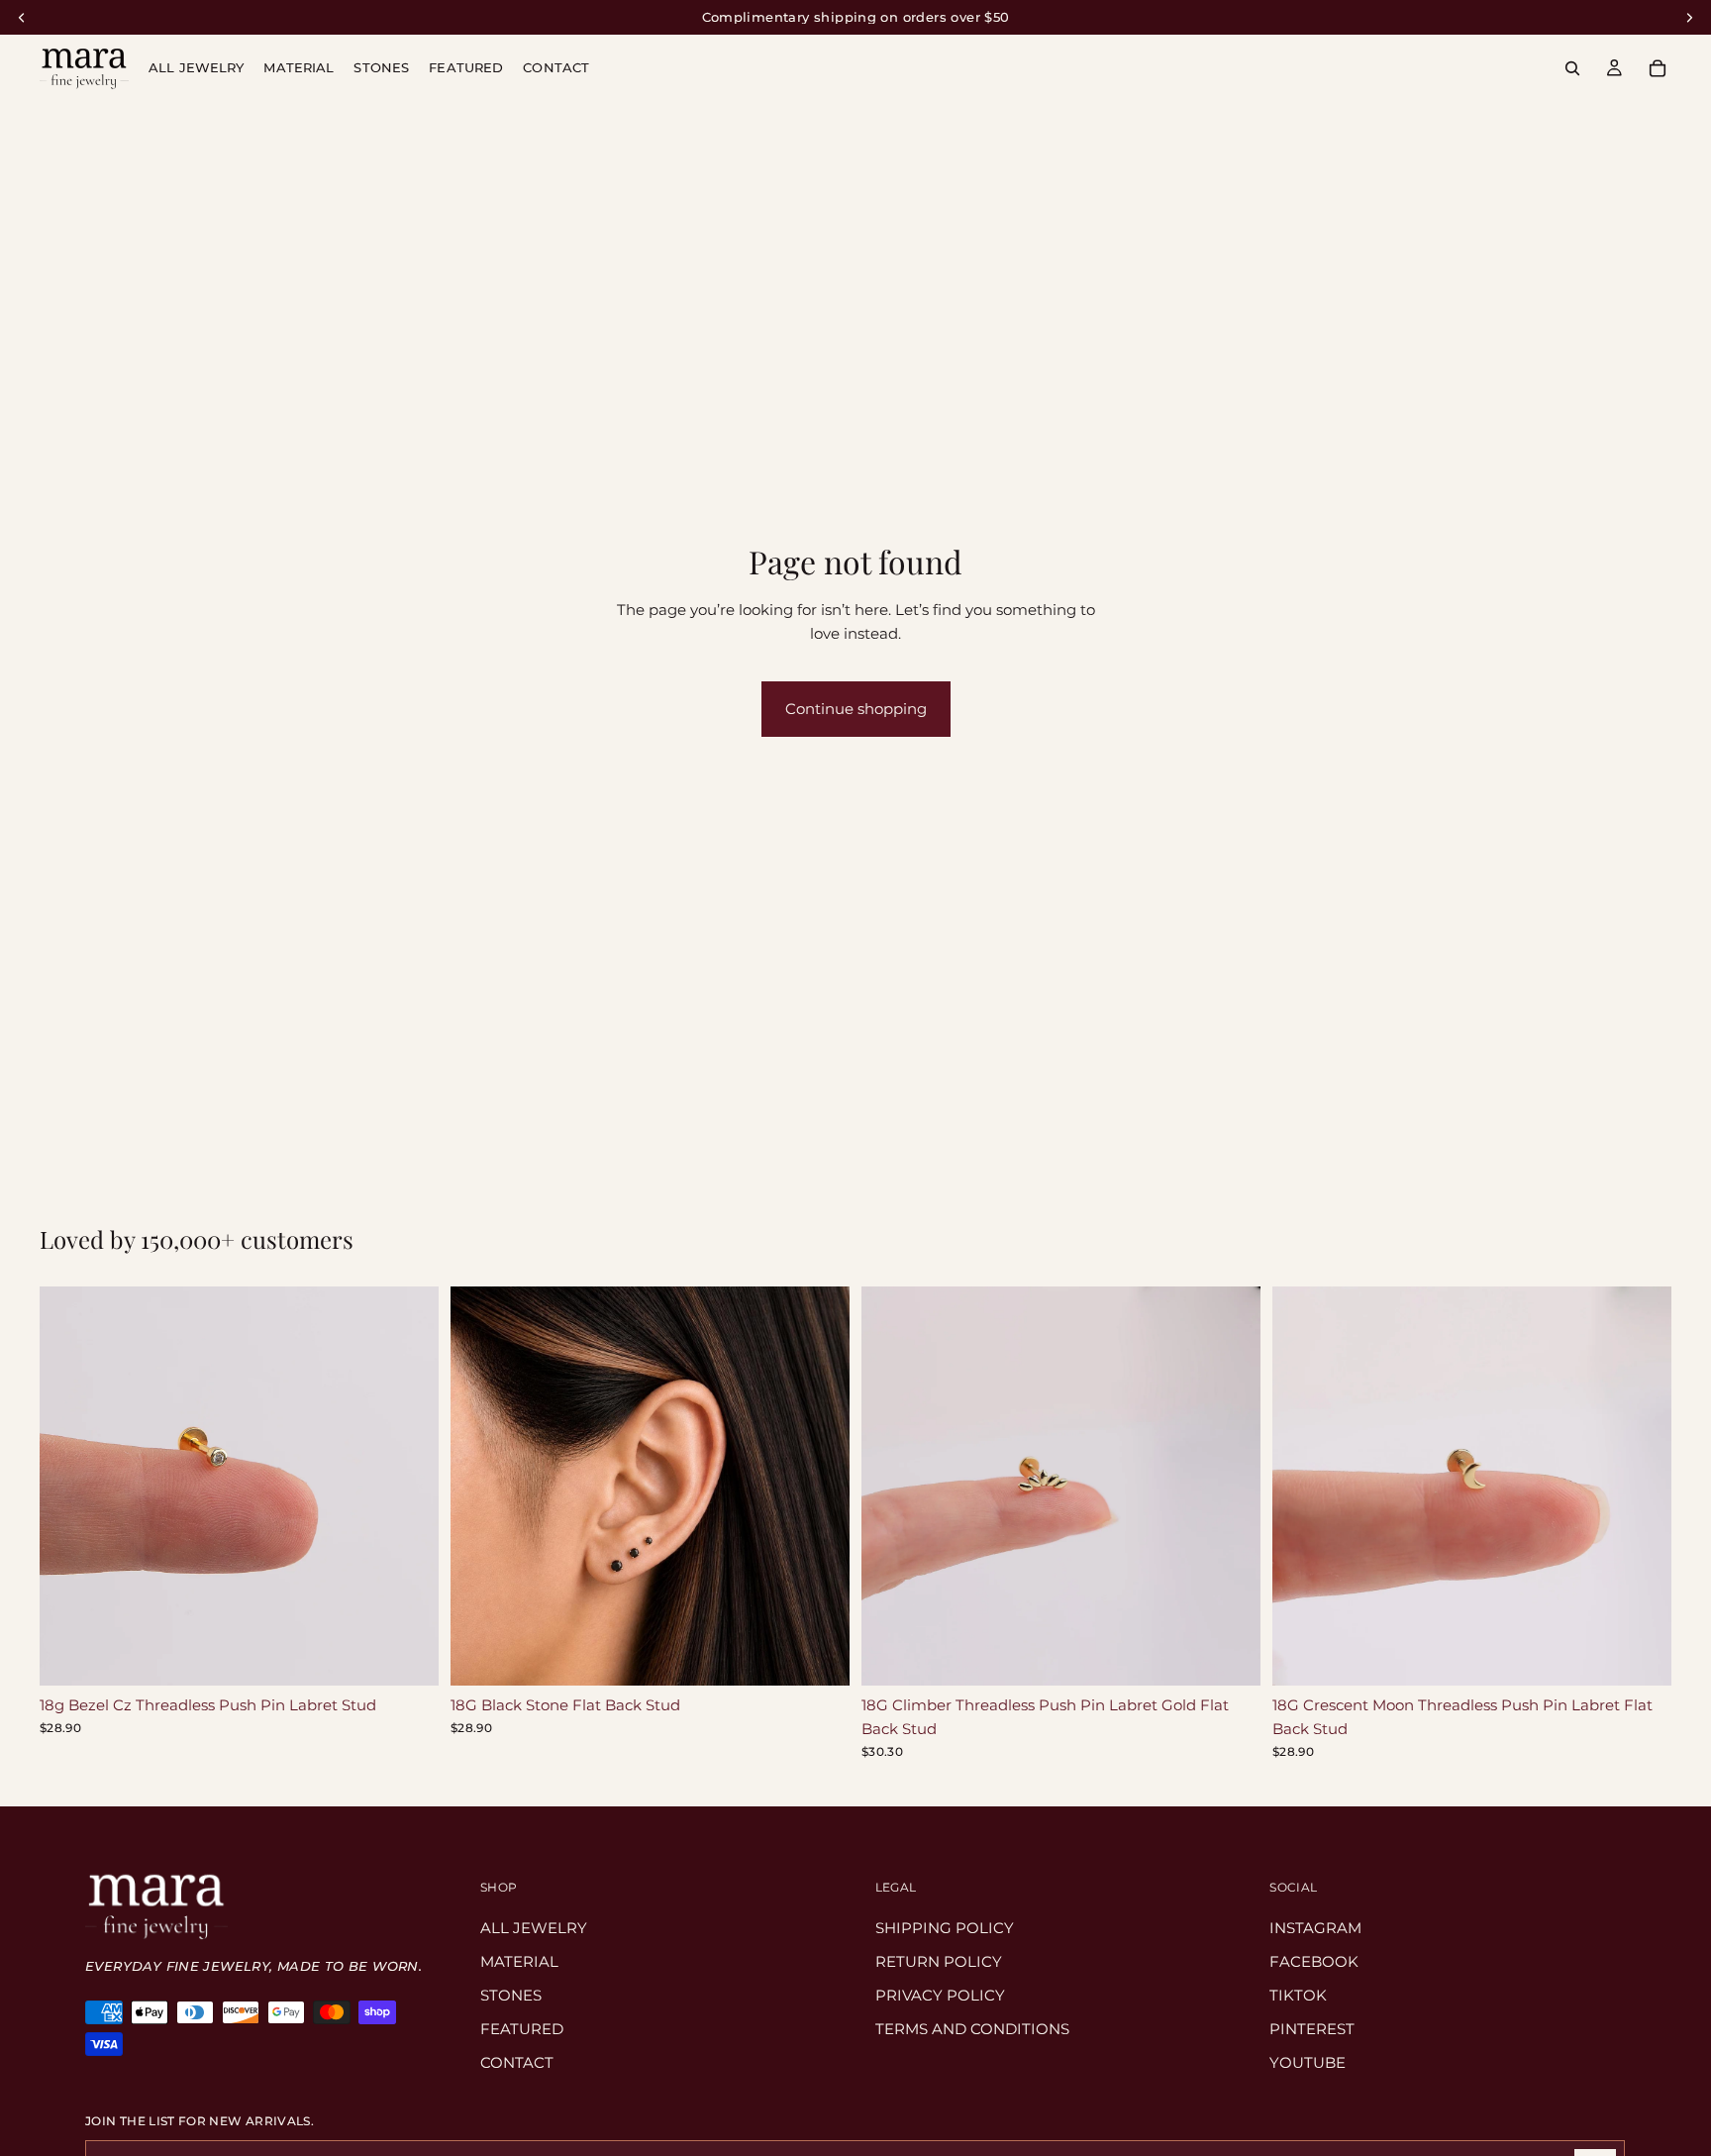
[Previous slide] (69, 1486)
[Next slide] (409, 1486)
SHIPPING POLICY (945, 1928)
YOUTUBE (1308, 2062)
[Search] (1572, 68)
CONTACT (517, 2062)
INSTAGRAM (1316, 1928)
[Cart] (1658, 68)
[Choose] (408, 1655)
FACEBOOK (1315, 1961)
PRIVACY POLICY (940, 1995)
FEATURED (522, 2029)
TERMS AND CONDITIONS (972, 2029)
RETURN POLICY (939, 1961)
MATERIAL (519, 1961)
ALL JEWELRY (534, 1928)
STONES (511, 1995)
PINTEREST (1313, 2029)
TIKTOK (1299, 1995)
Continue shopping (856, 709)
